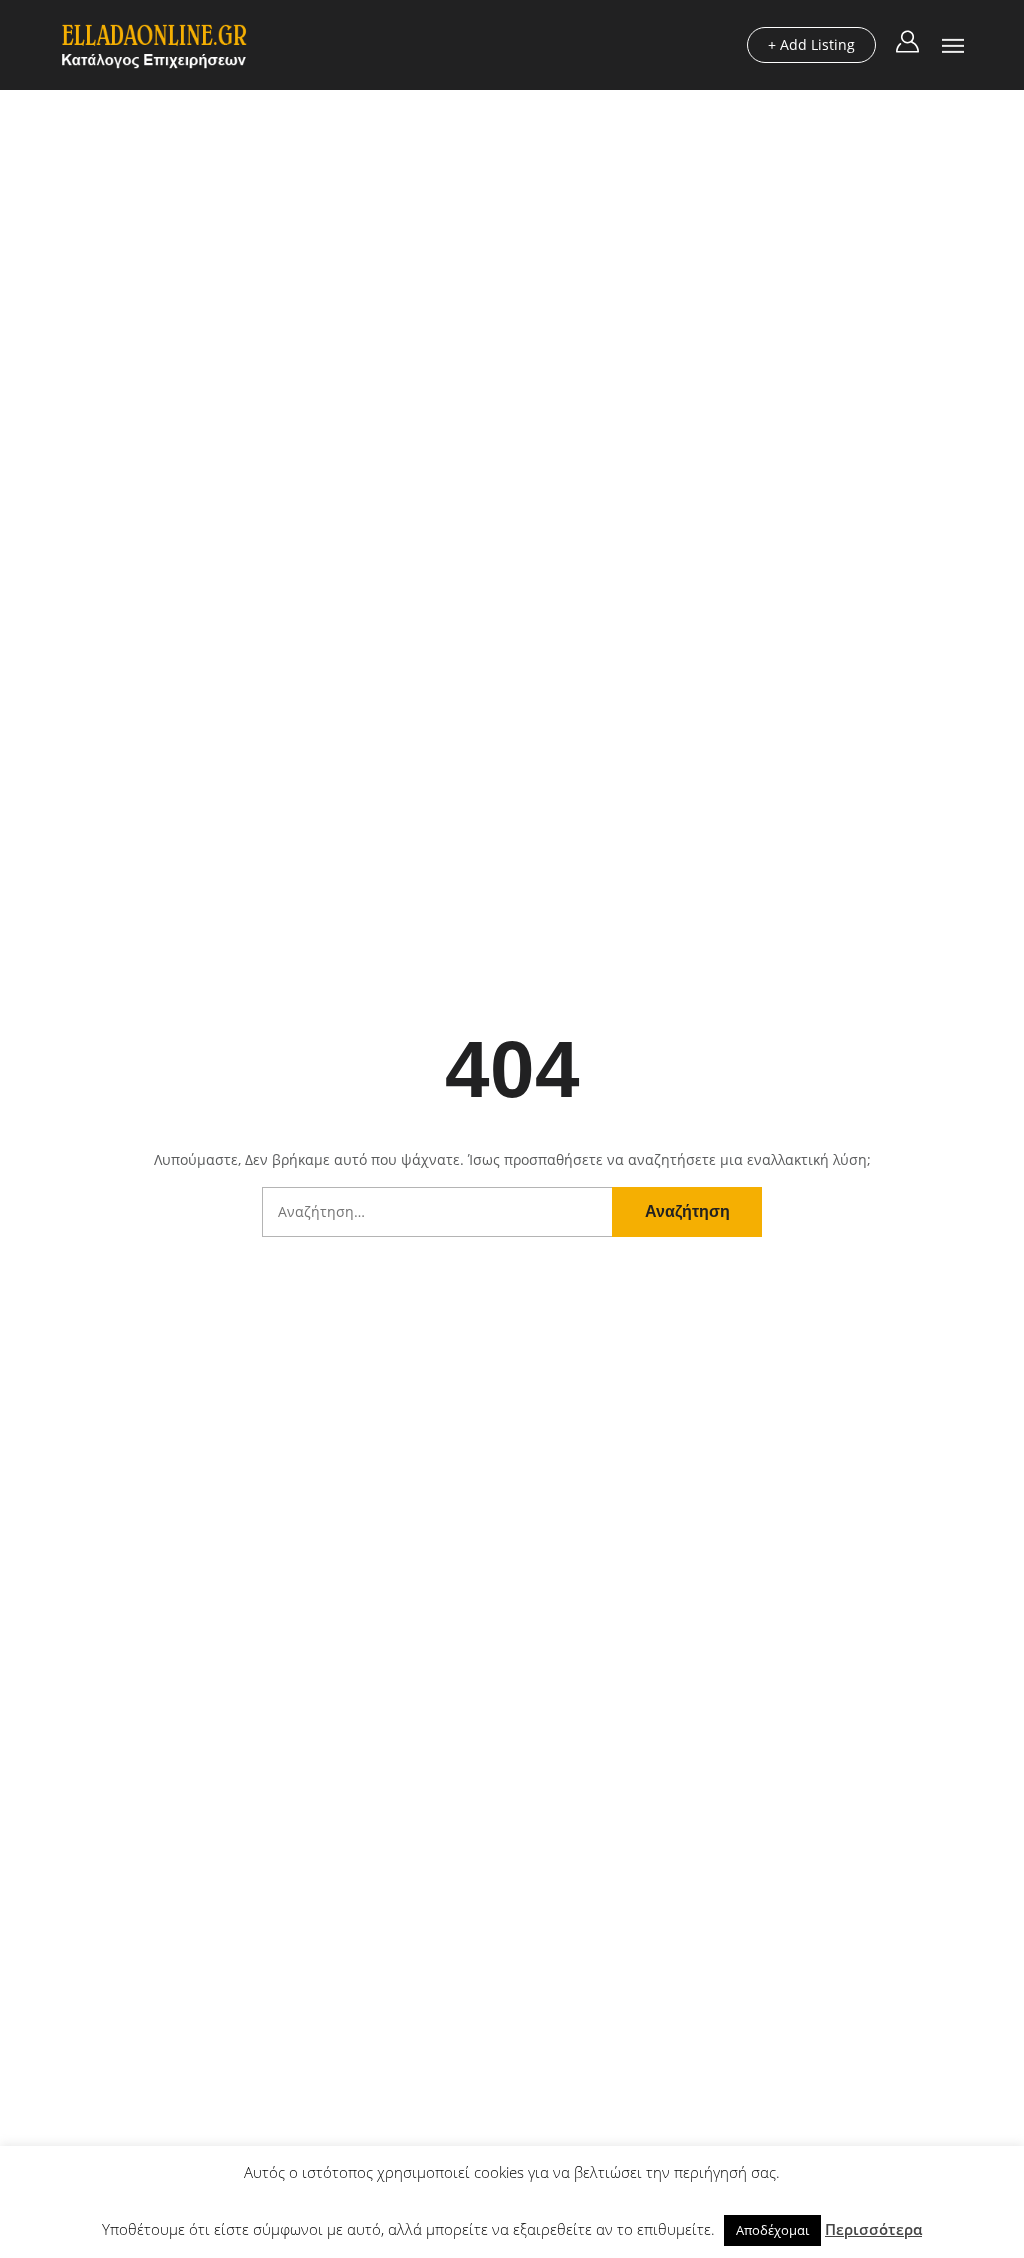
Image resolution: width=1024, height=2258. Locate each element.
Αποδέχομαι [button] (772, 2230)
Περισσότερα (873, 2229)
